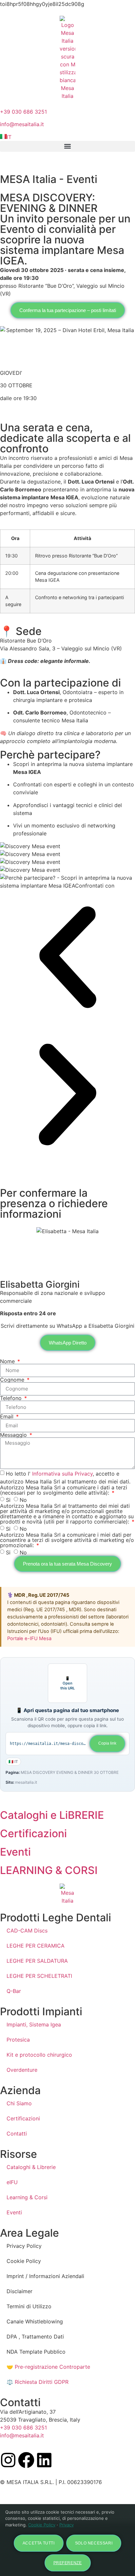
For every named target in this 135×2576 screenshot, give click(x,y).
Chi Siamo (19, 2103)
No (23, 1500)
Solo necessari (94, 2543)
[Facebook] (26, 2460)
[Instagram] (8, 2460)
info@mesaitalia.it (22, 124)
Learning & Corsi (27, 2197)
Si (8, 1500)
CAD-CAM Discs (27, 1931)
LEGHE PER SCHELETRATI (39, 1976)
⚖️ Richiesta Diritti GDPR (38, 2382)
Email (8, 1416)
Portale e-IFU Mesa (29, 1638)
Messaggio (14, 1435)
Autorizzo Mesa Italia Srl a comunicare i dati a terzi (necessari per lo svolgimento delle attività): (64, 1490)
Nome (8, 1361)
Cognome (13, 1380)
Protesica (18, 2040)
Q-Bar (14, 1991)
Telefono (12, 1398)
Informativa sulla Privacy (62, 1473)
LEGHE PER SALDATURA (37, 1961)
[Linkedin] (44, 2460)
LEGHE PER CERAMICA (36, 1946)
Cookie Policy (42, 2525)
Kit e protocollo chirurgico (39, 2055)
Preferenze (68, 2563)
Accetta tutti (39, 2543)
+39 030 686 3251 (23, 112)
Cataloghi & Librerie (31, 2167)
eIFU (12, 2182)
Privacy (67, 2525)
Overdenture (22, 2070)
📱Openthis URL (67, 1683)
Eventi (14, 2212)
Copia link (107, 1743)
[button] (67, 146)
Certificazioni (23, 2118)
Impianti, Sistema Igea (34, 2024)
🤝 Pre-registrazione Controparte (48, 2367)
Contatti (17, 2134)
